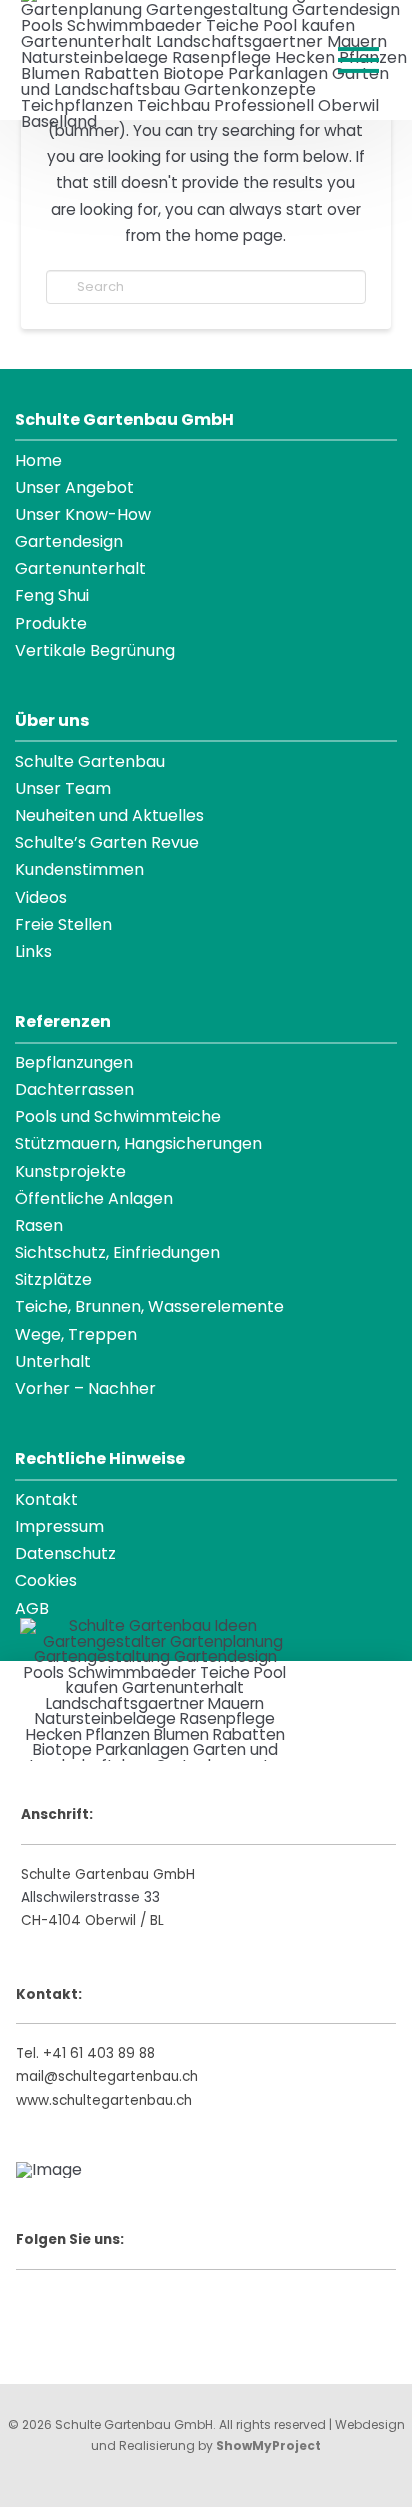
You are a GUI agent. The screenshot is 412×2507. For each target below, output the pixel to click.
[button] (359, 60)
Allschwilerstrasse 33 (90, 1897)
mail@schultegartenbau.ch (107, 2076)
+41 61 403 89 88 (99, 2053)
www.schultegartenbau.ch (104, 2100)
